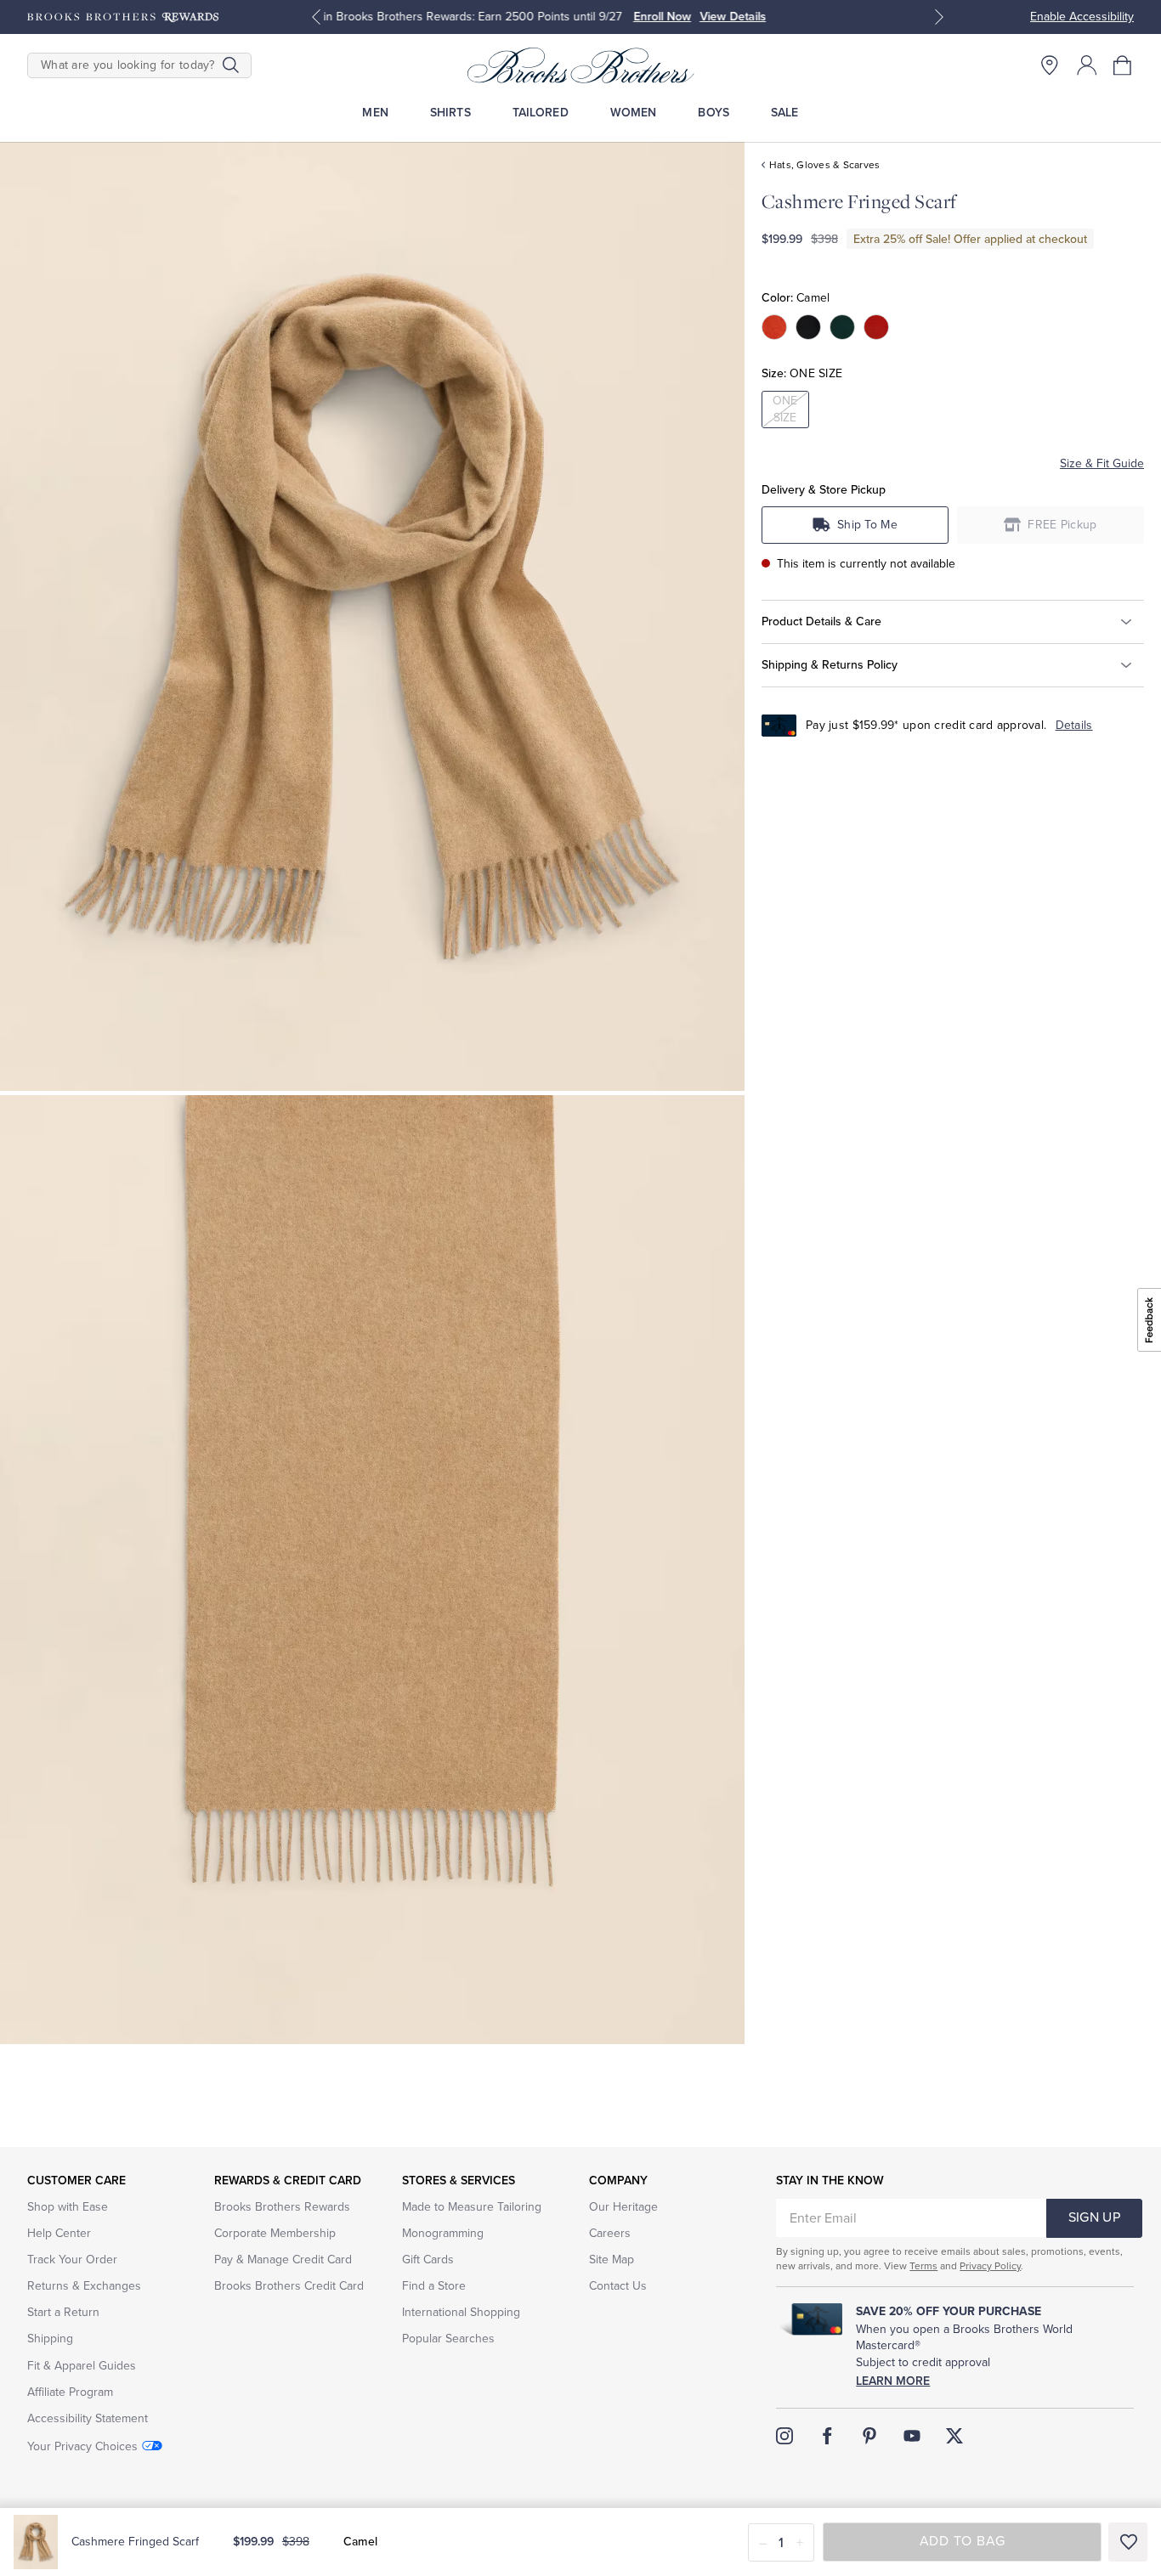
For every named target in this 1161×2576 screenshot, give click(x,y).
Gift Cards (428, 2260)
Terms (923, 2266)
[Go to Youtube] (912, 2436)
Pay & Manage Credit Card (283, 2260)
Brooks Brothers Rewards (282, 2207)
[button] (1124, 65)
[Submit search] (231, 65)
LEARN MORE (765, 17)
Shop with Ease (68, 2207)
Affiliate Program (70, 2392)
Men (375, 113)
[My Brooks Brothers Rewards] (123, 17)
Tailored (541, 113)
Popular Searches (448, 2339)
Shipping (50, 2339)
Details (1074, 725)
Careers (610, 2233)
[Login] (1087, 65)
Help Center (59, 2233)
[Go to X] (954, 2436)
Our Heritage (623, 2207)
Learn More (893, 2381)
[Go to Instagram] (784, 2436)
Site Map (612, 2260)
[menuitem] (375, 113)
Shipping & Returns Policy (830, 664)
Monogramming (443, 2233)
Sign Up (1094, 2217)
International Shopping (461, 2312)
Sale (785, 113)
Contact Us (618, 2286)
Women (634, 113)
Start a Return (63, 2312)
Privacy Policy (990, 2266)
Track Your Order (72, 2260)
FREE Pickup (1062, 525)
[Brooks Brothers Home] (581, 65)
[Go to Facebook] (827, 2436)
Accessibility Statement (88, 2418)
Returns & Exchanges (84, 2286)
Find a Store (434, 2286)
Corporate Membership (275, 2233)
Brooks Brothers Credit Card (289, 2286)
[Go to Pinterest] (869, 2436)
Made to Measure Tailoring (472, 2207)
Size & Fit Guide (1102, 463)
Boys (714, 113)
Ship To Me (867, 525)
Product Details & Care (821, 621)
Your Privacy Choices (82, 2446)
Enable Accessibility (1082, 17)
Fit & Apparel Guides (82, 2366)
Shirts (450, 113)
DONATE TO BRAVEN (662, 17)
